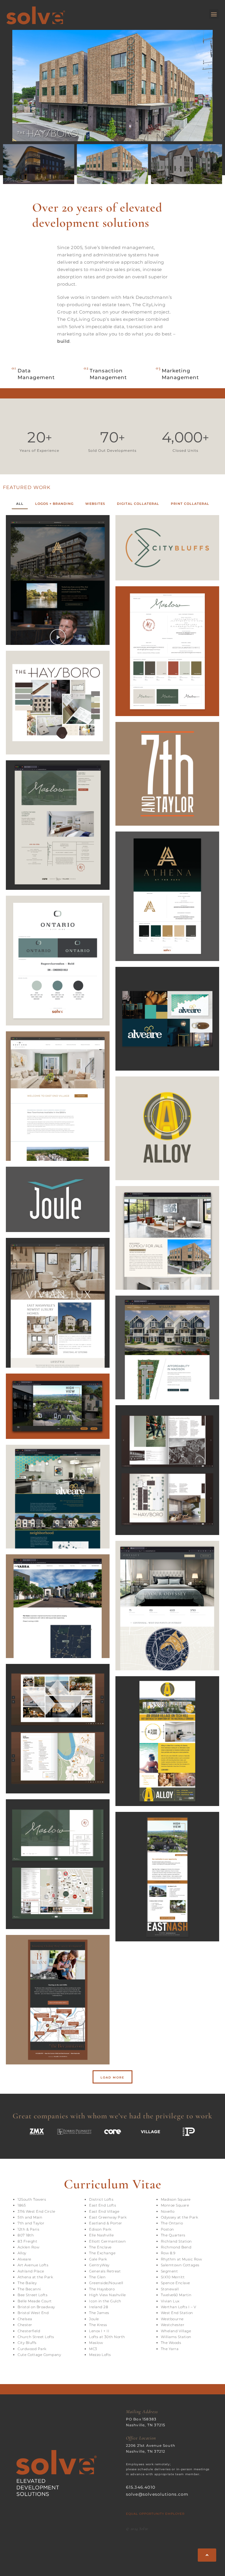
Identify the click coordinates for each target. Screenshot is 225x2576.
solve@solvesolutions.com (157, 2494)
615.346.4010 (141, 2487)
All (20, 504)
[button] (214, 14)
